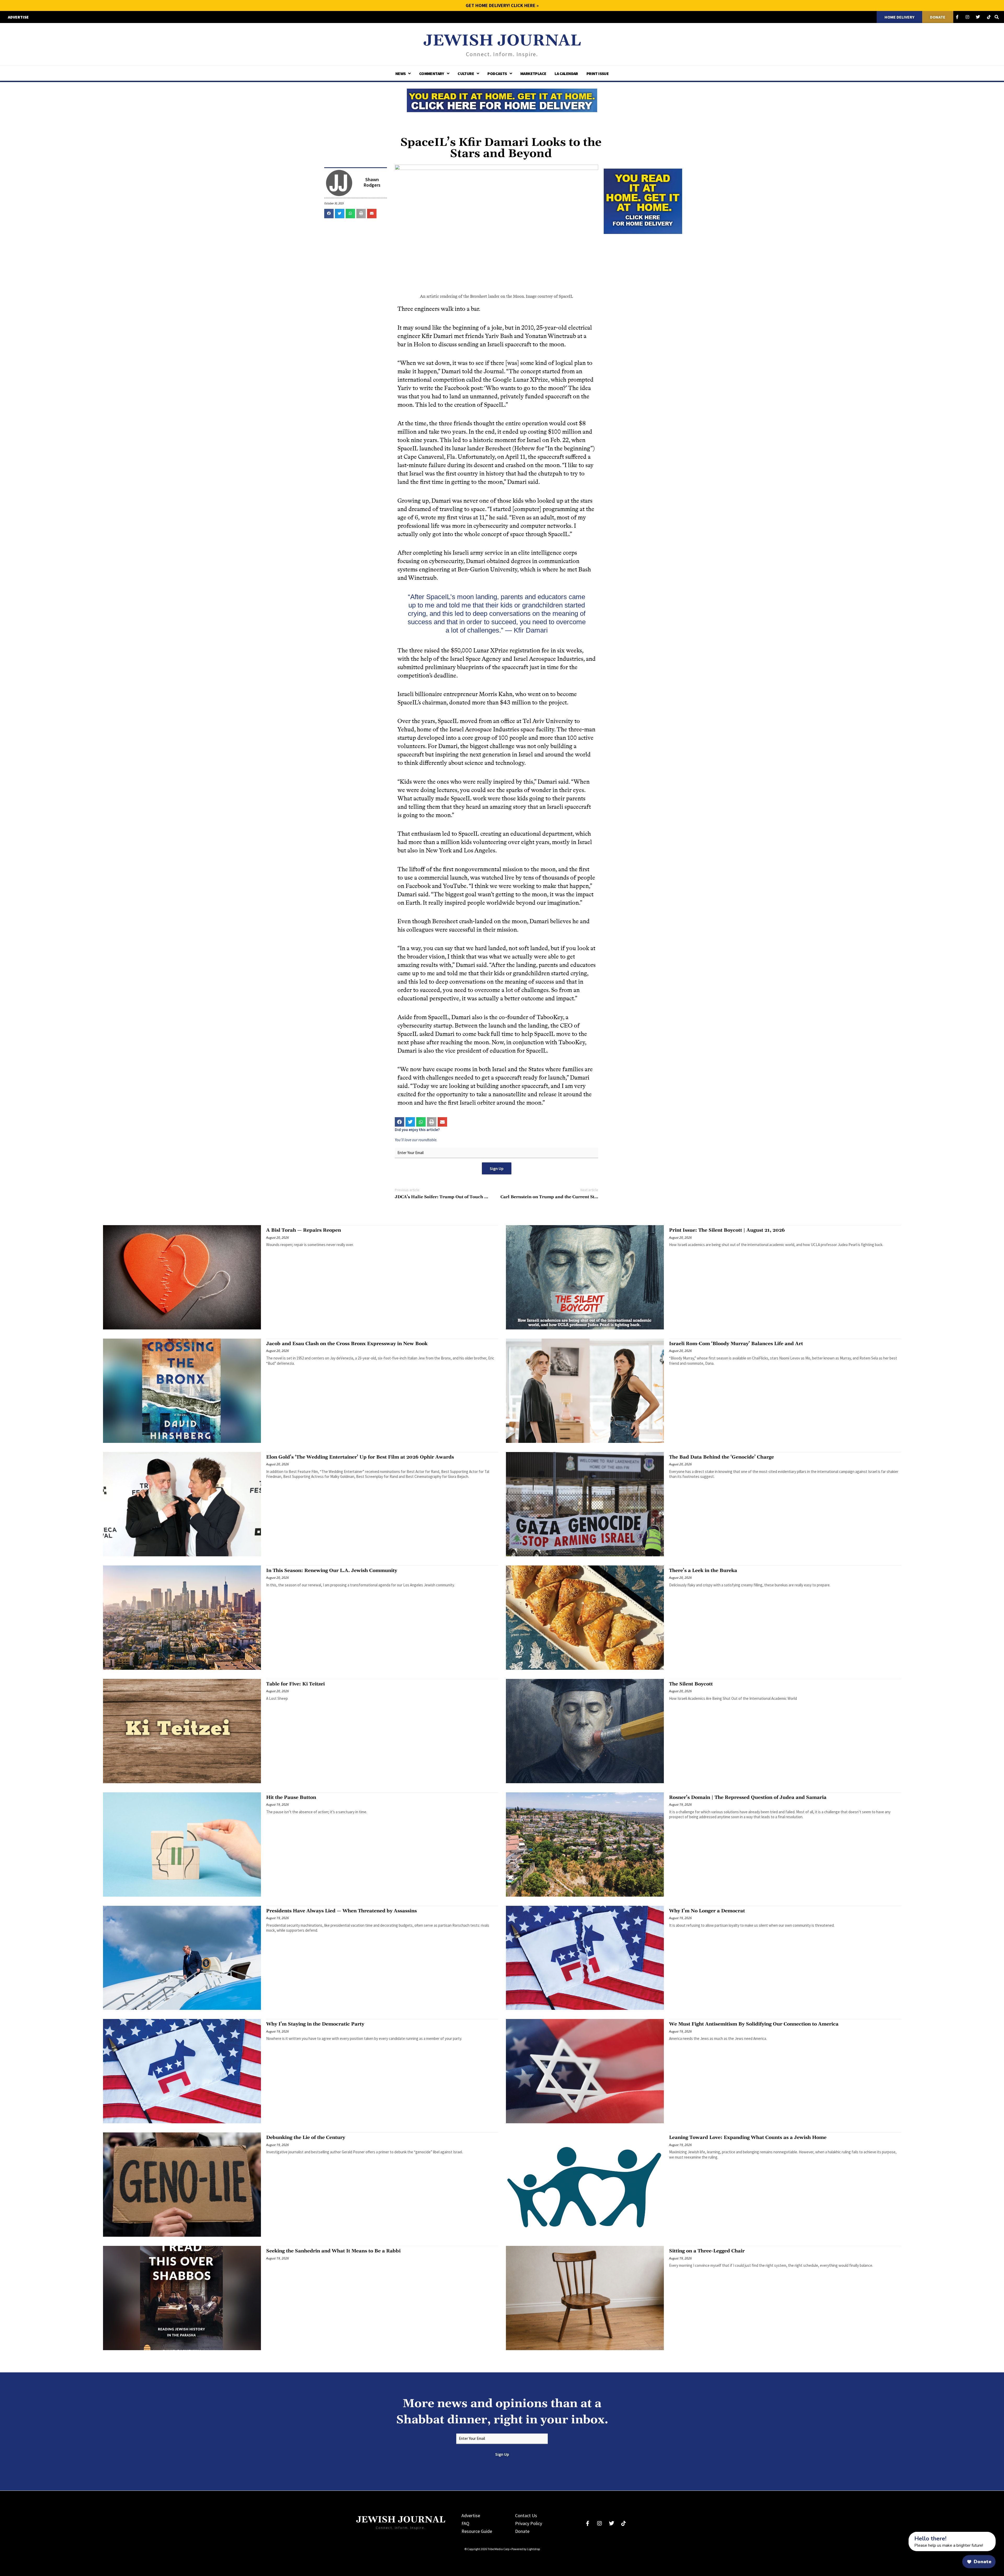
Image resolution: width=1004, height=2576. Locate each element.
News (401, 73)
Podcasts (497, 73)
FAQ (465, 2523)
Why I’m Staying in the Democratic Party (315, 2024)
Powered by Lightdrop (526, 2549)
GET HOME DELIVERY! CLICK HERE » (502, 5)
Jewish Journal (502, 41)
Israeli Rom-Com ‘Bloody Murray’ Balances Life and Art (736, 1344)
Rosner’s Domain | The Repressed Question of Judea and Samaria (748, 1797)
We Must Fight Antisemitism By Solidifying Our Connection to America (754, 2024)
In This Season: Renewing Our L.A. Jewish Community (332, 1571)
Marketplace (533, 73)
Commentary (432, 73)
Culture (466, 73)
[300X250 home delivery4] (643, 200)
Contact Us (526, 2515)
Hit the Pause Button (291, 1797)
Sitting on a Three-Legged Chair (707, 2251)
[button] (329, 214)
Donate (522, 2531)
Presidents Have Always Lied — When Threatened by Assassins (341, 1911)
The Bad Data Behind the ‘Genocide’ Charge (721, 1457)
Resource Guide (477, 2531)
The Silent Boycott (691, 1684)
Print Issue (598, 73)
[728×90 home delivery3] (502, 100)
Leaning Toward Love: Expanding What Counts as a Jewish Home (748, 2138)
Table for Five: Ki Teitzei (295, 1684)
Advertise (471, 2515)
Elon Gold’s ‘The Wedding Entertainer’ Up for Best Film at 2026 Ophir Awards (360, 1457)
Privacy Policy (529, 2523)
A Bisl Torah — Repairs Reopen (304, 1230)
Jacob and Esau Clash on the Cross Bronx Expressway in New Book (347, 1344)
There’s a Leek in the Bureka (703, 1571)
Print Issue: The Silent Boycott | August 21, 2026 (727, 1230)
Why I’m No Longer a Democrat (707, 1911)
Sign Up (497, 1168)
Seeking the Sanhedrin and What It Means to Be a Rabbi (333, 2251)
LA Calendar (566, 73)
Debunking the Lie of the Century (306, 2138)
